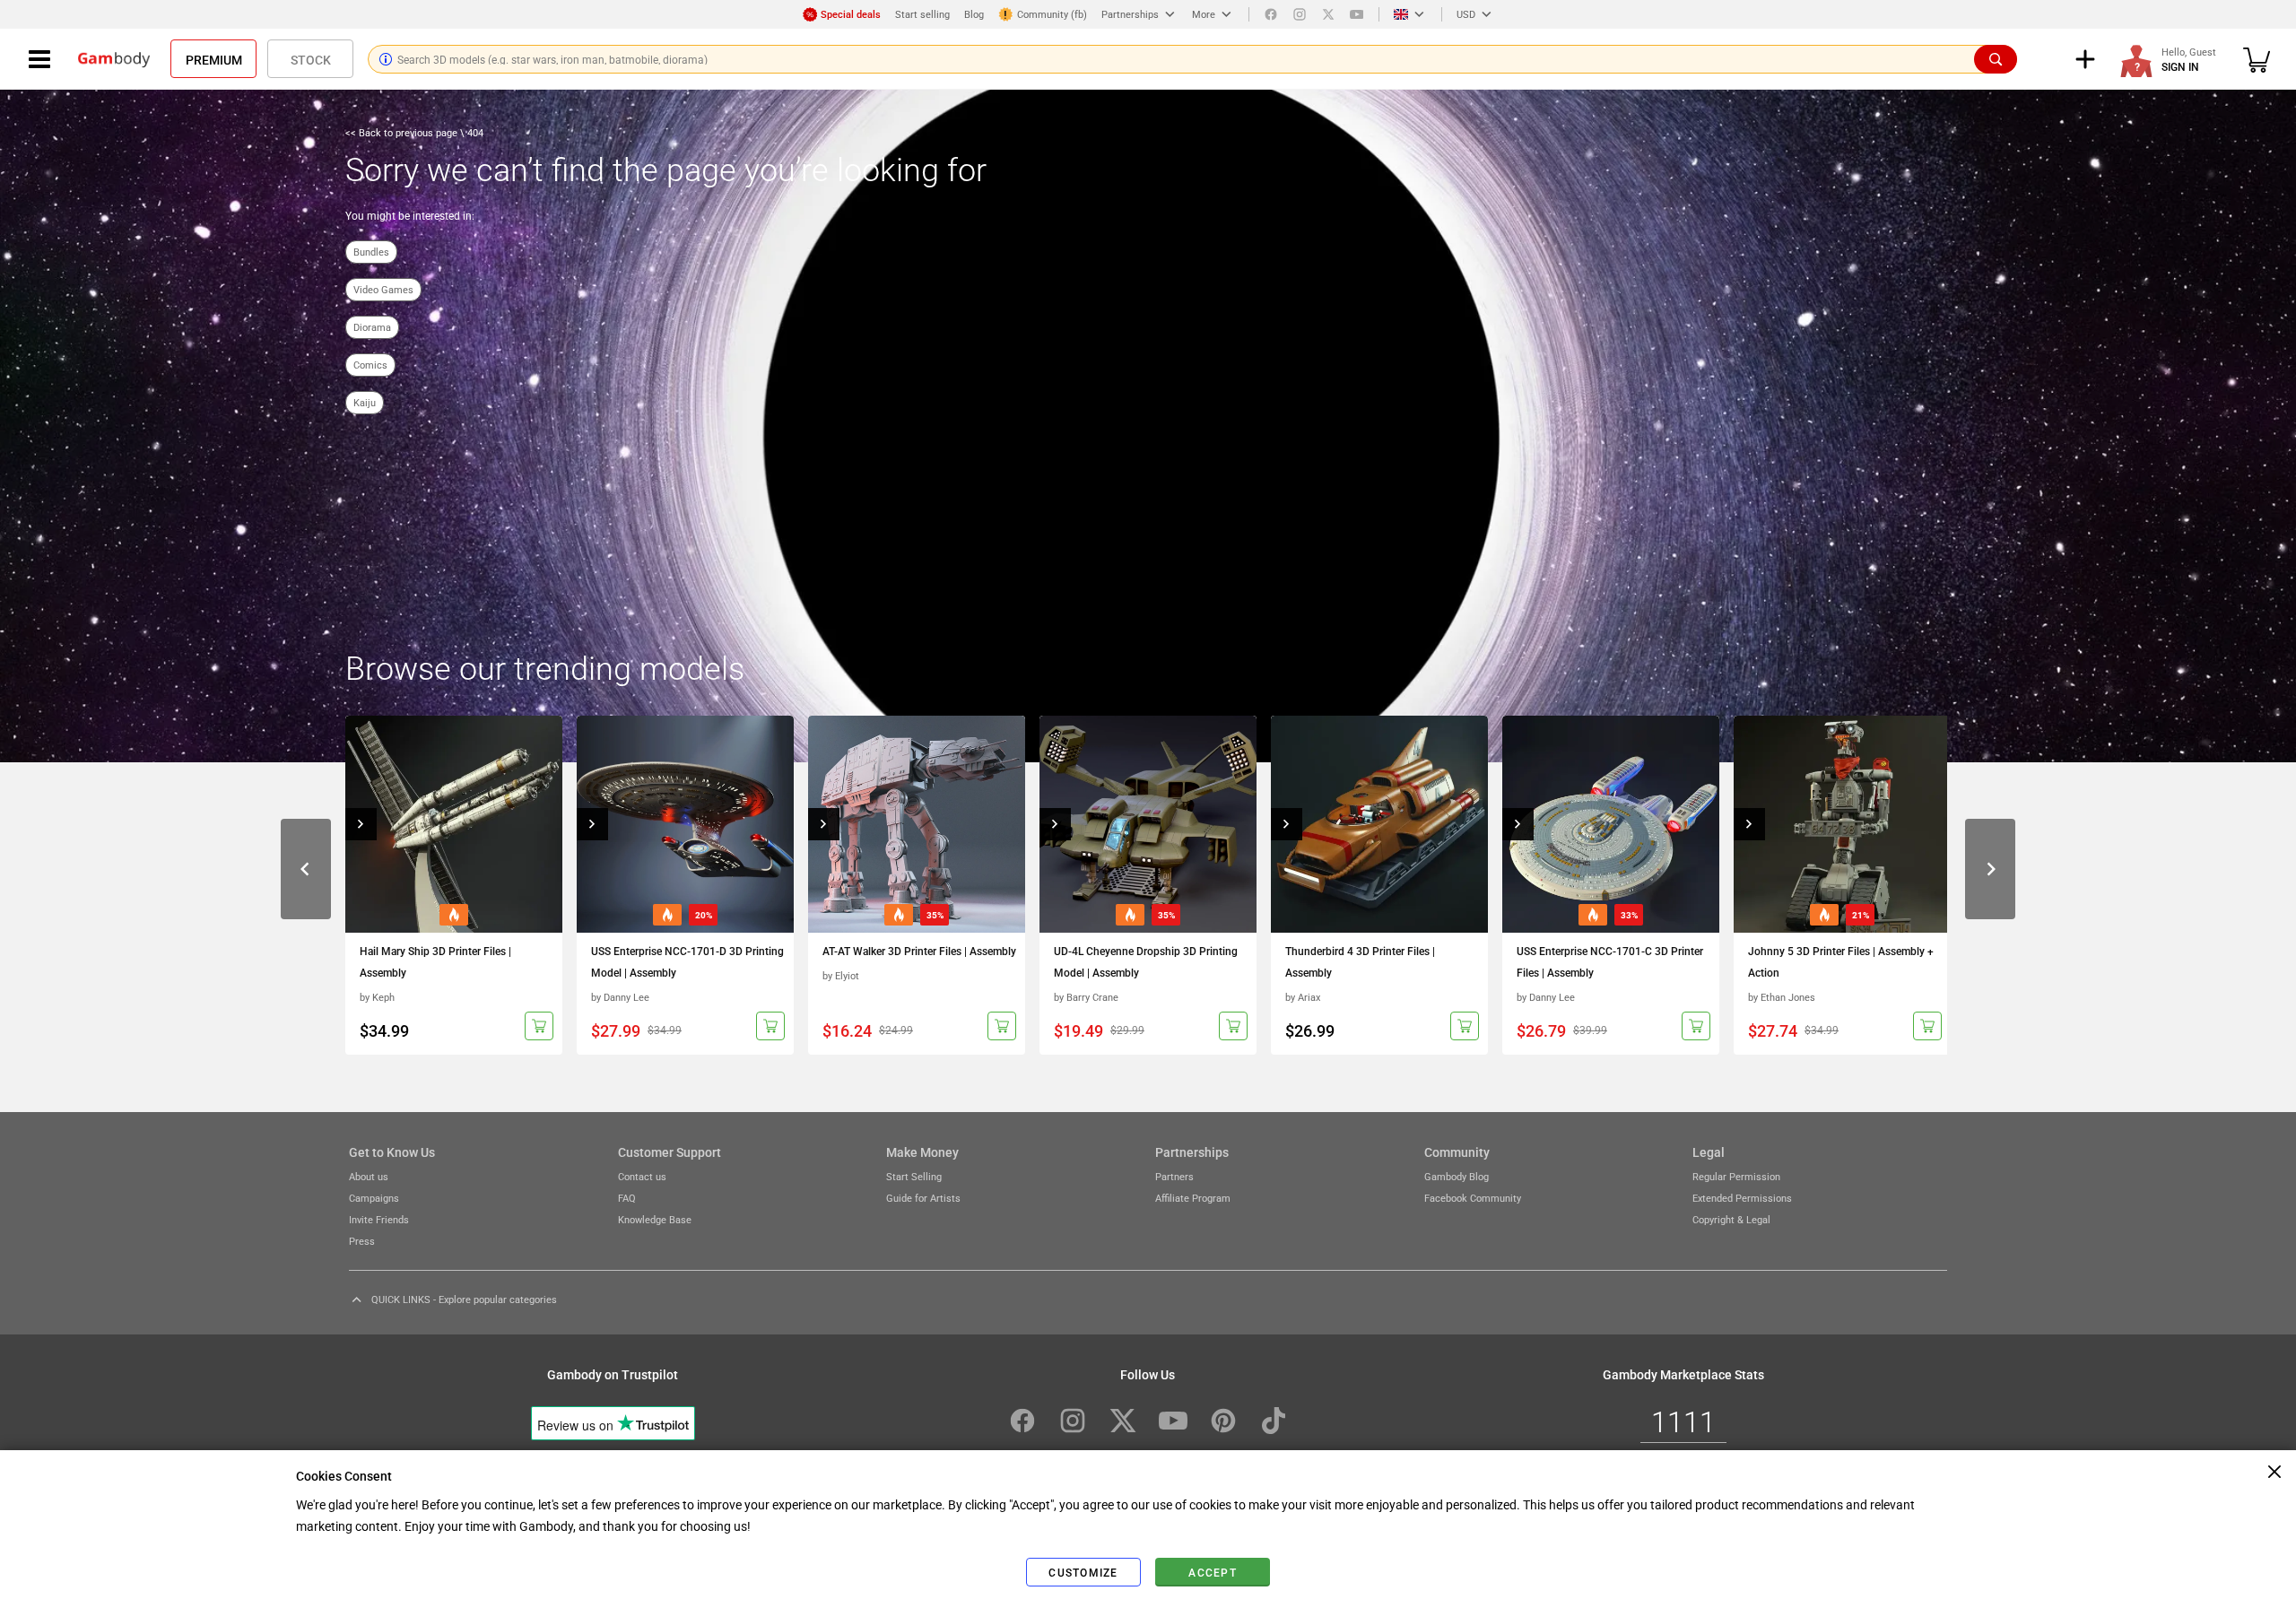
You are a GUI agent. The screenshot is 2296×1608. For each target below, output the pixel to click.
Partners (1174, 1176)
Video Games (383, 289)
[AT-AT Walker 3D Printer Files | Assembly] (917, 824)
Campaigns (374, 1198)
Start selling (922, 14)
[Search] (1996, 59)
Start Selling (914, 1176)
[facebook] (1271, 14)
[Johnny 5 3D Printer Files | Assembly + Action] (1842, 824)
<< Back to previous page (403, 132)
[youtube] (1357, 14)
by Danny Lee (620, 997)
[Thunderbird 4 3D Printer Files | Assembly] (1379, 824)
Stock (311, 59)
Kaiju (365, 402)
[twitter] (1328, 14)
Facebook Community (1473, 1198)
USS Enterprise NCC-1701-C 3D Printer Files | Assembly (1610, 961)
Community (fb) (1052, 14)
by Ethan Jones (1782, 997)
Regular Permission (1736, 1176)
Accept (1213, 1572)
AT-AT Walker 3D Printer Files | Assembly (919, 951)
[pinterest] (1223, 1421)
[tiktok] (1274, 1421)
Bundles (371, 252)
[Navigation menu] (39, 59)
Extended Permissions (1742, 1198)
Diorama (372, 327)
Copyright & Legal (1731, 1219)
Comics (370, 365)
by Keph (377, 997)
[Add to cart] (539, 1026)
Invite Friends (379, 1219)
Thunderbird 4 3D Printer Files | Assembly (1360, 961)
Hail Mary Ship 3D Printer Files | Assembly (435, 961)
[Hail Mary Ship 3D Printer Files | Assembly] (454, 824)
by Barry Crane (1086, 997)
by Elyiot (841, 975)
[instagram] (1300, 14)
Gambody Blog (1457, 1176)
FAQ (627, 1198)
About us (369, 1176)
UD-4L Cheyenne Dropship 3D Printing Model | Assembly (1146, 961)
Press (362, 1241)
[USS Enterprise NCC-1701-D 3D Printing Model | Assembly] (685, 824)
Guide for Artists (923, 1198)
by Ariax (1303, 997)
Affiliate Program (1193, 1198)
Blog (974, 14)
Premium (214, 59)
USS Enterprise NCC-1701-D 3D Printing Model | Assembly (687, 961)
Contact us (642, 1176)
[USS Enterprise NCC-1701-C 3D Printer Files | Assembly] (1611, 824)
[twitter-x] (1123, 1421)
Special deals (851, 14)
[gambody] (114, 59)
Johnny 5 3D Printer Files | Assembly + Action (1841, 961)
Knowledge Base (655, 1219)
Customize (1083, 1572)
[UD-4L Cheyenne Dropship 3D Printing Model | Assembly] (1148, 824)
